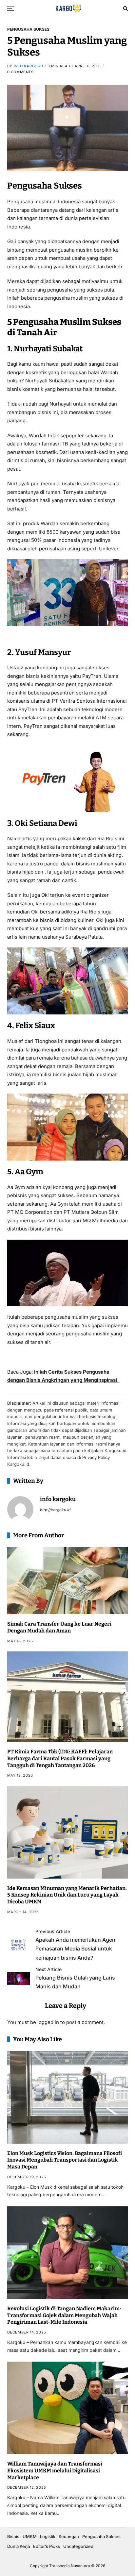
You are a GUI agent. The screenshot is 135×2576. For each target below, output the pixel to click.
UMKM (30, 2536)
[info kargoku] (20, 1509)
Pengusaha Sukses (28, 29)
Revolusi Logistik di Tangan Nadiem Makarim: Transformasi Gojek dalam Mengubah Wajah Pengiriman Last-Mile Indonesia (64, 2315)
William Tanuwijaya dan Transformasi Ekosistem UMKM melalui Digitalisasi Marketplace (55, 2471)
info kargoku (29, 66)
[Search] (125, 8)
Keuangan (69, 2536)
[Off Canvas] (10, 9)
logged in (48, 2022)
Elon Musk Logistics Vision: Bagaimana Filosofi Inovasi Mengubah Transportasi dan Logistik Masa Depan (65, 2160)
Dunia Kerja (19, 2546)
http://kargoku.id (55, 1510)
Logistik (48, 2536)
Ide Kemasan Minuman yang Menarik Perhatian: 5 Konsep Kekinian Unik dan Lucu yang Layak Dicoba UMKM (67, 1895)
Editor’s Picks (47, 2546)
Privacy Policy (96, 1457)
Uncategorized (78, 2546)
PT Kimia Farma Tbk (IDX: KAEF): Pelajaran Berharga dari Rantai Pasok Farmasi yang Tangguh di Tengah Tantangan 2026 (60, 1758)
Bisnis (13, 2536)
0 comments (20, 72)
